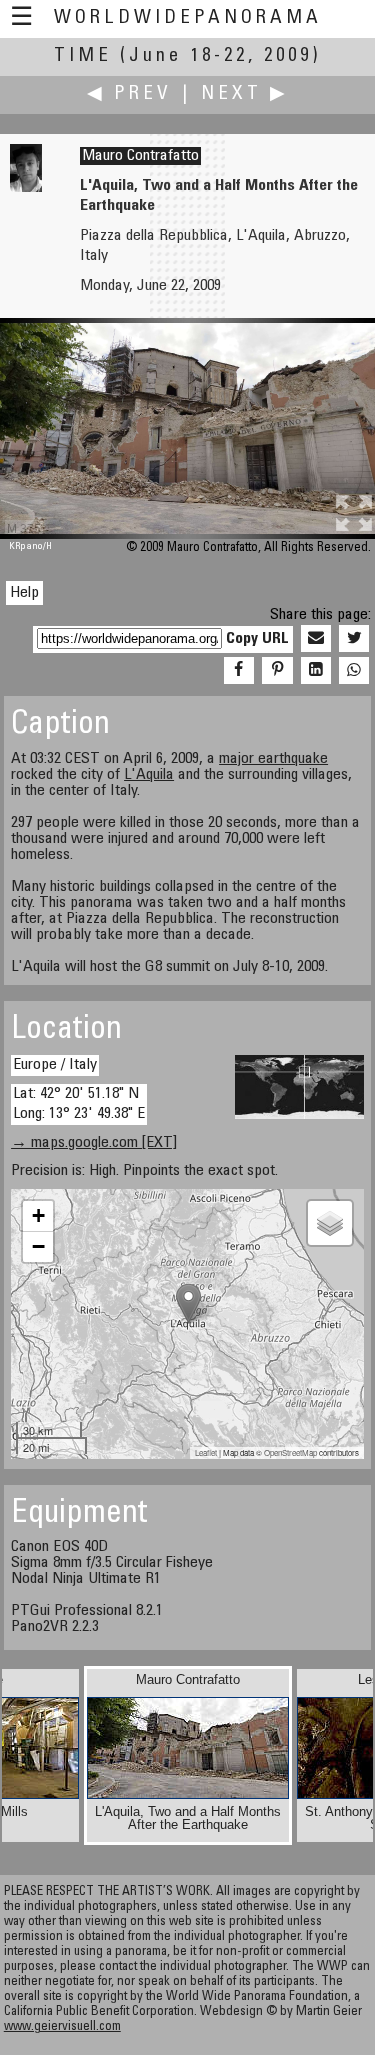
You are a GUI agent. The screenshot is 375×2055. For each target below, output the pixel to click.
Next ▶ (245, 94)
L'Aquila (149, 775)
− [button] (38, 1246)
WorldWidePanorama (188, 18)
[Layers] (330, 1223)
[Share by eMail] (316, 639)
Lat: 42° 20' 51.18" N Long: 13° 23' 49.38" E (79, 1103)
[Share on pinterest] (277, 671)
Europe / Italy (55, 1065)
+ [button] (38, 1215)
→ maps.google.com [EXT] (94, 1143)
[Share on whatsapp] (354, 671)
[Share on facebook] (239, 671)
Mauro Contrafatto (140, 156)
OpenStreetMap (290, 1452)
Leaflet (206, 1452)
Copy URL (257, 639)
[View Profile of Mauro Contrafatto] (26, 188)
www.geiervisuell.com (62, 2027)
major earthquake (273, 759)
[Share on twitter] (354, 639)
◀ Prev (129, 94)
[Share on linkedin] (316, 671)
